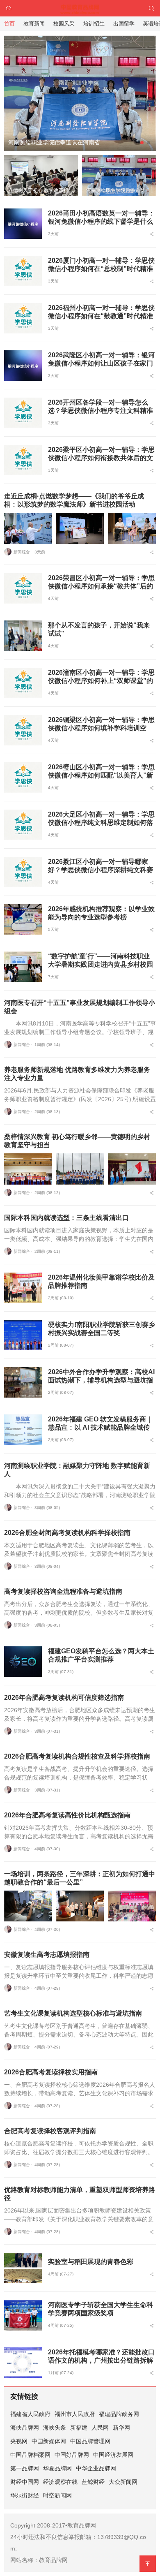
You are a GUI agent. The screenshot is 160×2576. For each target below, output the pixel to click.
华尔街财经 (25, 2495)
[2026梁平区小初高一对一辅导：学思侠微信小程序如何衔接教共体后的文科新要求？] (23, 460)
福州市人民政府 (75, 2414)
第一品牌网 (25, 2468)
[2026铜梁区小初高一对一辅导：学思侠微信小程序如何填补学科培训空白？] (23, 730)
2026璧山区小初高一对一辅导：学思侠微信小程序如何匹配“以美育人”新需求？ (101, 775)
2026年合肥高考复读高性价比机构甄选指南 (67, 1815)
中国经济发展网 (113, 2455)
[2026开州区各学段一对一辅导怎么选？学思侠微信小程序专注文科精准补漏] (23, 413)
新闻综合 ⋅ (23, 552)
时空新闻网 (57, 2495)
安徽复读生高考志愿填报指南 (47, 1955)
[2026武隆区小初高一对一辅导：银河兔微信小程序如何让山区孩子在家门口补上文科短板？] (23, 366)
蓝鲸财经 (93, 2482)
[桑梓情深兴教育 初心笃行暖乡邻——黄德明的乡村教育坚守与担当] (28, 1169)
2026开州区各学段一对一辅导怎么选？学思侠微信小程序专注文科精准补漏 (101, 411)
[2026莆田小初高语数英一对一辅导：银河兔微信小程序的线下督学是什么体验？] (23, 224)
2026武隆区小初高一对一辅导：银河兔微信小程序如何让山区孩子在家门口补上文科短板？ (101, 363)
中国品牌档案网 (30, 2455)
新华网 (121, 2428)
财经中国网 (25, 2482)
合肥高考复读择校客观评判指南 (50, 2131)
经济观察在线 (60, 2482)
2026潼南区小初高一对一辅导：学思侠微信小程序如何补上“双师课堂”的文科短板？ (101, 681)
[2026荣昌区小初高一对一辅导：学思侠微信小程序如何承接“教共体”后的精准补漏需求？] (23, 588)
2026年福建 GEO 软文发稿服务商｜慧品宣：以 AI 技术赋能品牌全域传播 (100, 1427)
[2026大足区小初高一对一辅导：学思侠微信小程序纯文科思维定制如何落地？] (23, 825)
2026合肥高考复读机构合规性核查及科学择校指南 (77, 1756)
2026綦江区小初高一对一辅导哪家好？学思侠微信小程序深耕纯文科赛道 (101, 870)
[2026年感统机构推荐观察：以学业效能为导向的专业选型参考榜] (23, 919)
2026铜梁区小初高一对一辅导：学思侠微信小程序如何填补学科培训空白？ (101, 728)
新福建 (79, 2428)
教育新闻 (34, 24)
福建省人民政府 (30, 2414)
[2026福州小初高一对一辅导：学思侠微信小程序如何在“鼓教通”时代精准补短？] (23, 318)
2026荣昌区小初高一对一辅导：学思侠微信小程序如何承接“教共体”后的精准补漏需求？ (101, 586)
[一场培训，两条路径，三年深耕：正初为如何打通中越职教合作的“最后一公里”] (28, 1906)
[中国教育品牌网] (80, 8)
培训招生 (94, 24)
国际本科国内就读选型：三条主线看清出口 (66, 1218)
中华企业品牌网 (96, 2468)
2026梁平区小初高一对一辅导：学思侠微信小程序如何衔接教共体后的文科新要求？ (101, 458)
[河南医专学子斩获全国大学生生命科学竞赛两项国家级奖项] (23, 2315)
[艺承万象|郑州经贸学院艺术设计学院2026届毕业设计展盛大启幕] (80, 86)
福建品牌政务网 (119, 2414)
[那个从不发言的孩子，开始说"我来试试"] (23, 636)
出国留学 (124, 24)
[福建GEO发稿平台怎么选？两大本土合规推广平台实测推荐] (23, 1662)
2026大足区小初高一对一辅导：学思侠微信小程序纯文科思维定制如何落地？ (101, 823)
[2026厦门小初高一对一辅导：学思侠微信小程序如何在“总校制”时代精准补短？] (23, 271)
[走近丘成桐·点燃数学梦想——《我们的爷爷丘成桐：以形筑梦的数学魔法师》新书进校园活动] (28, 528)
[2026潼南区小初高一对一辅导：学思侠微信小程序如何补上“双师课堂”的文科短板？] (23, 683)
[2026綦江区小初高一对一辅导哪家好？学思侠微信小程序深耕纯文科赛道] (23, 872)
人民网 (100, 2428)
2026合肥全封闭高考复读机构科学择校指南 (67, 1533)
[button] (135, 143)
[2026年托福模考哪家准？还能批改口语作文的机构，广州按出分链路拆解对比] (23, 2363)
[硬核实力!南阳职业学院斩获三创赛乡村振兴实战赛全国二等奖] (23, 1335)
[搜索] (151, 8)
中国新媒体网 (49, 2441)
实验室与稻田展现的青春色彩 (91, 2262)
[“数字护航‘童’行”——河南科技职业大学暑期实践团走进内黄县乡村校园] (23, 967)
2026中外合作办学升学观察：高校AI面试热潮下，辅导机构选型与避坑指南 (101, 1380)
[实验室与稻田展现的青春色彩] (23, 2268)
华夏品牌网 (57, 2468)
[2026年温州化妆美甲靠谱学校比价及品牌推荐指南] (23, 1288)
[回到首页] (9, 8)
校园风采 (64, 24)
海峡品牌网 (25, 2428)
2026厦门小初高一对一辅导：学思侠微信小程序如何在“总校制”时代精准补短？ (101, 269)
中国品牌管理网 (90, 2441)
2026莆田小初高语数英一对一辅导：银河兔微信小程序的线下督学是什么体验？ (101, 221)
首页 (9, 24)
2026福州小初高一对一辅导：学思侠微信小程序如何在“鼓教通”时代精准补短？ (101, 316)
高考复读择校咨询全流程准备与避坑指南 (63, 1591)
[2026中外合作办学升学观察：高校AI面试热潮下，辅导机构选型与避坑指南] (23, 1382)
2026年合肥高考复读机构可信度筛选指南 (64, 1698)
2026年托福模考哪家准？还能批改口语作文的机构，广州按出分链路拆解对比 (101, 2360)
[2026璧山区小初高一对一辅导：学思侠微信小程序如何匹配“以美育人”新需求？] (23, 778)
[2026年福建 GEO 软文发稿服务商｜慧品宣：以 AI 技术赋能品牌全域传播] (23, 1430)
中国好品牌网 (72, 2455)
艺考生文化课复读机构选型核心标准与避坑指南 (73, 2013)
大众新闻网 (123, 2482)
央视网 (19, 2441)
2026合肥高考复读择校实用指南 (51, 2072)
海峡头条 (55, 2428)
